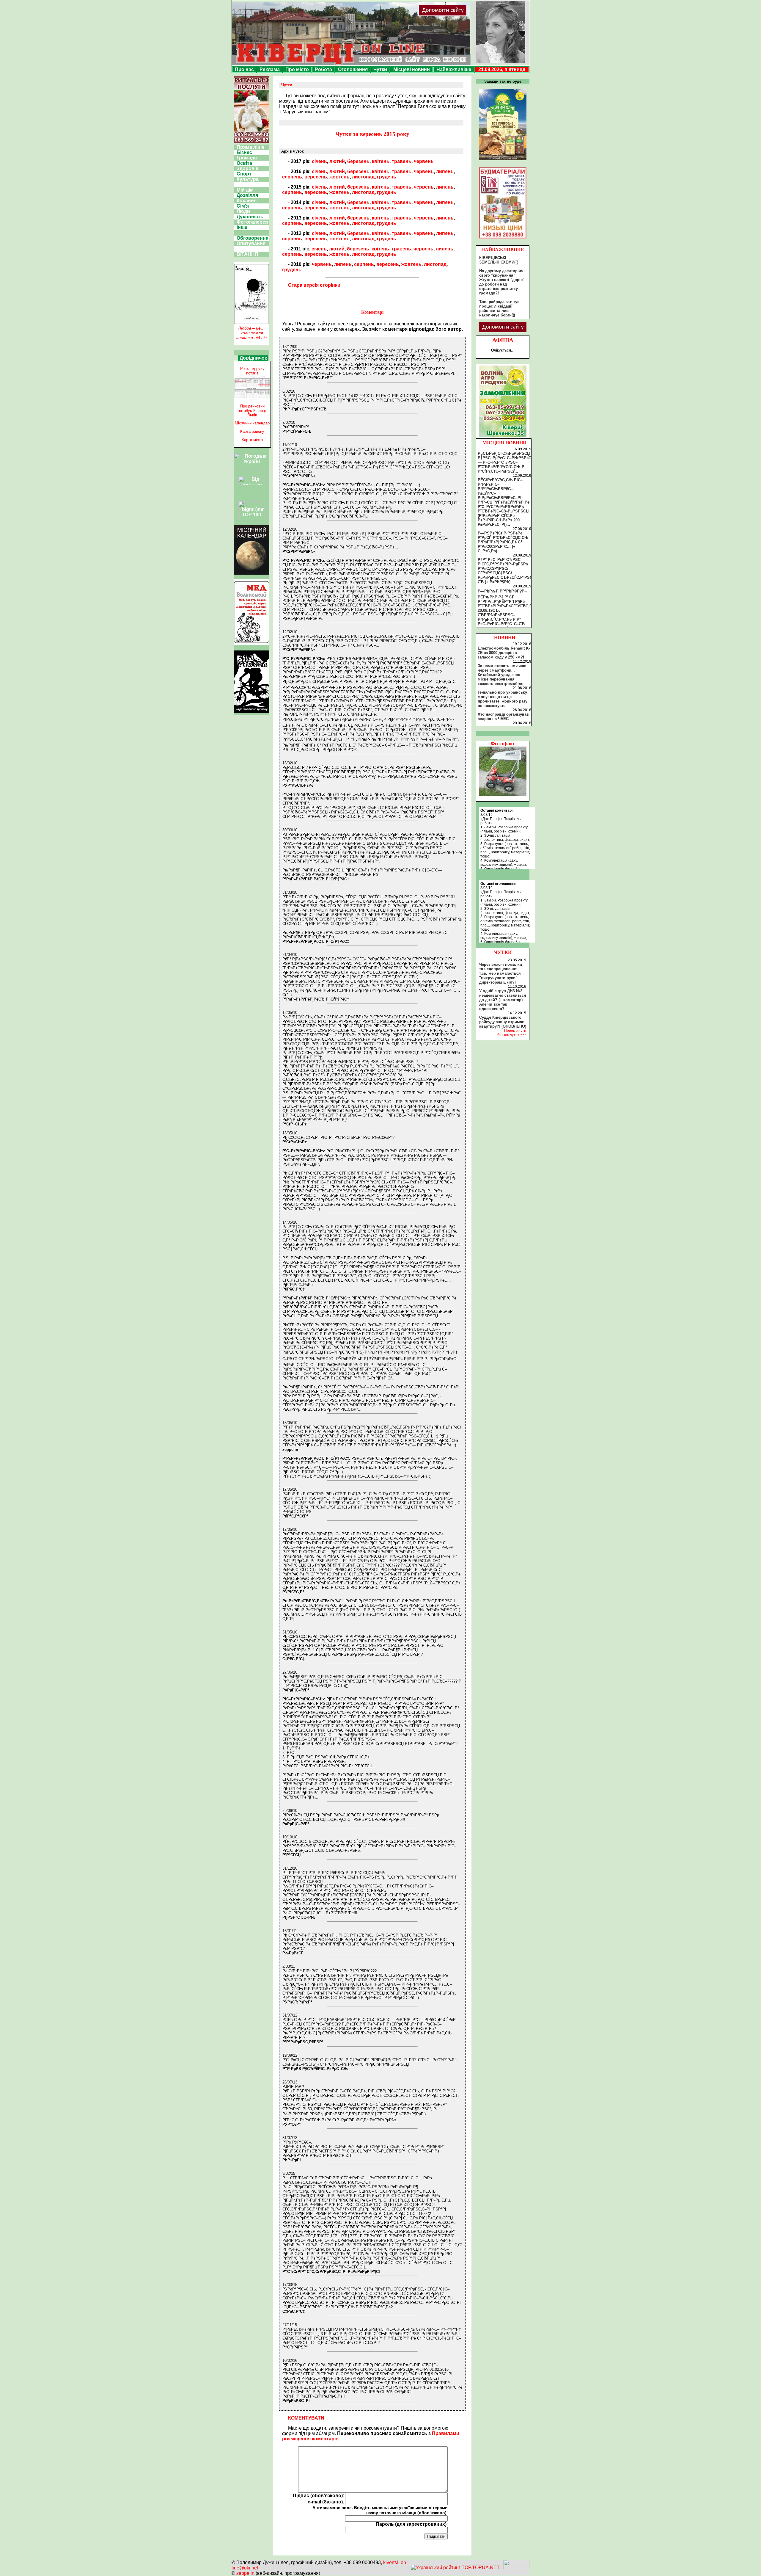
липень (445, 171)
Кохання (247, 201)
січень (319, 161)
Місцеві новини (412, 69)
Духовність (250, 217)
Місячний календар (252, 423)
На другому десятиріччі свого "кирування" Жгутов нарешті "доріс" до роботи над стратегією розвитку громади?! (502, 282)
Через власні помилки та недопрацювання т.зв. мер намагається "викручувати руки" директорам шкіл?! (501, 973)
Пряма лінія (250, 147)
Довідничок (253, 358)
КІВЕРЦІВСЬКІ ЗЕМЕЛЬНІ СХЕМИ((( (499, 260)
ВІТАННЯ (247, 254)
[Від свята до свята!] (251, 484)
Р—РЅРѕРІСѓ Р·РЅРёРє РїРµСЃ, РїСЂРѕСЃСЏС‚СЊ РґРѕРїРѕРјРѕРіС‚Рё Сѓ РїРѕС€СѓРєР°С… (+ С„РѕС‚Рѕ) (503, 542)
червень (424, 161)
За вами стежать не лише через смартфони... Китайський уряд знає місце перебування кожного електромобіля (502, 675)
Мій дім (245, 190)
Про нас (244, 69)
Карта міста (252, 440)
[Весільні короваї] (503, 437)
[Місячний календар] (251, 573)
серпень (292, 177)
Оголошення (353, 69)
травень (402, 161)
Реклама (270, 69)
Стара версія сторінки (314, 285)
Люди (243, 211)
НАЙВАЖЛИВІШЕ (503, 250)
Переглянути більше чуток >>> (512, 1033)
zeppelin (245, 2573)
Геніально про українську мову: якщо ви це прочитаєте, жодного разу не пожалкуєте (503, 699)
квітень (381, 161)
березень (358, 161)
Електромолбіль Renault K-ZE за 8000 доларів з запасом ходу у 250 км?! (504, 653)
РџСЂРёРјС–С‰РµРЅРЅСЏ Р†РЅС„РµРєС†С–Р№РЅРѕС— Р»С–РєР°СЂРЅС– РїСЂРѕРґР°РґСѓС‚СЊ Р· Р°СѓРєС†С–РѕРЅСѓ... (504, 462)
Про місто (297, 69)
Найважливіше (454, 69)
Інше (242, 227)
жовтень (339, 177)
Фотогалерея (252, 222)
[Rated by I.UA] (516, 2568)
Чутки (380, 69)
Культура (248, 179)
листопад (363, 177)
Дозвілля (247, 195)
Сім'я (243, 206)
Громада (247, 158)
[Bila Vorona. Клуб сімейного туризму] (251, 713)
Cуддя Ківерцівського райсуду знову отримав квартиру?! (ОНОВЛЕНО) (503, 1022)
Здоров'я (247, 168)
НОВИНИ (505, 638)
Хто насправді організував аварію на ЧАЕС (503, 716)
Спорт (244, 174)
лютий (337, 161)
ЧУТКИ (503, 952)
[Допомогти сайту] (462, 15)
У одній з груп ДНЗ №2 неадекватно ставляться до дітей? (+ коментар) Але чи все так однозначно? (503, 1000)
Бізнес (244, 152)
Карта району (252, 431)
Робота (323, 69)
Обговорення (253, 238)
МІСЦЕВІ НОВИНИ (504, 443)
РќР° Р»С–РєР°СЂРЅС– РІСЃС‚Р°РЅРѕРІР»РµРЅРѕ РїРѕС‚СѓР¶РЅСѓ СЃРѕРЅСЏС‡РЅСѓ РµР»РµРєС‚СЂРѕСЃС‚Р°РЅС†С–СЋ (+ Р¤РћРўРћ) (508, 571)
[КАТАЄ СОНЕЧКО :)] (503, 794)
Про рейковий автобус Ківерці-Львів (252, 411)
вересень (316, 177)
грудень (387, 177)
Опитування (251, 243)
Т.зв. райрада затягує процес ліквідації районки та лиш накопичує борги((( (499, 308)
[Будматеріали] (503, 238)
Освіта (244, 163)
